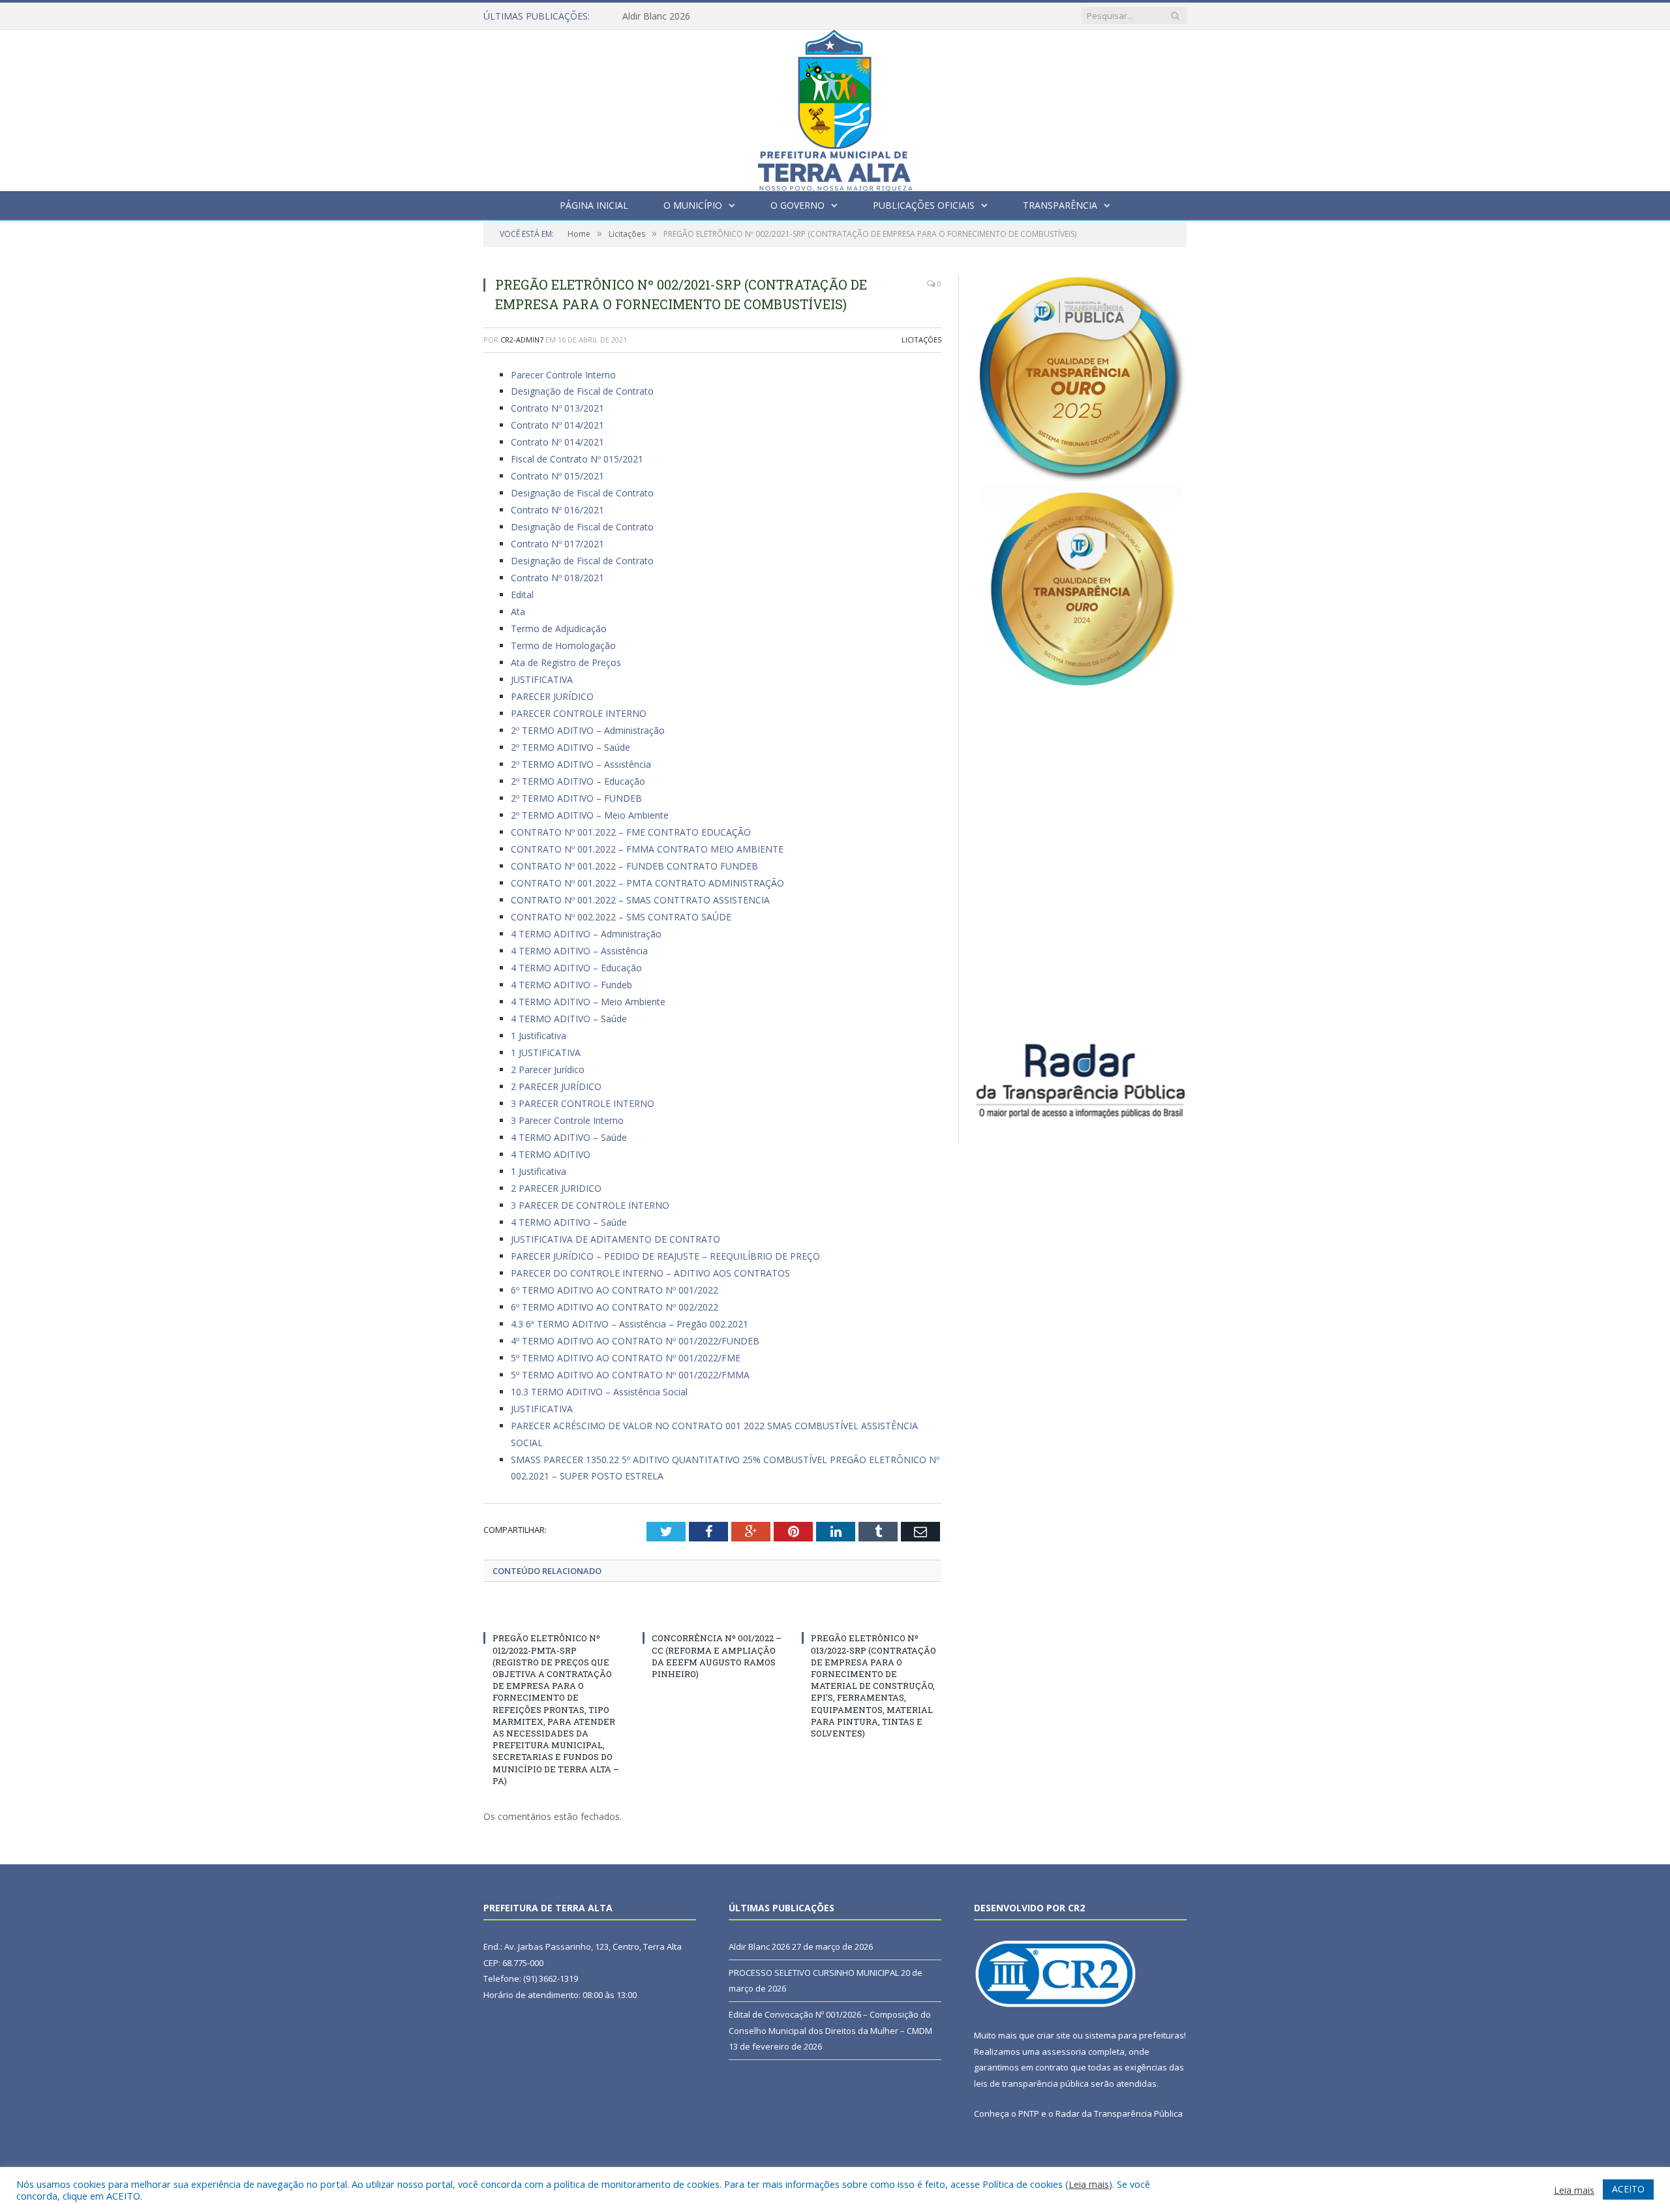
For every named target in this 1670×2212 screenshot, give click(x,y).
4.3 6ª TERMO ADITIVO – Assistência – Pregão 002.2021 (630, 1324)
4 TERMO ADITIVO (551, 1154)
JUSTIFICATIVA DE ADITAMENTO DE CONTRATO (615, 1239)
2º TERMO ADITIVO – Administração (588, 730)
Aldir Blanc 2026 (759, 1947)
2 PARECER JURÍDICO (556, 1086)
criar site (1054, 2035)
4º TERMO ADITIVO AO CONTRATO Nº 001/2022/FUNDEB (635, 1341)
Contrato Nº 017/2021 (557, 544)
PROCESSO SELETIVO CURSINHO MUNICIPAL (720, 16)
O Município (693, 205)
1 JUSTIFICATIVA (546, 1053)
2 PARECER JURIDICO (556, 1188)
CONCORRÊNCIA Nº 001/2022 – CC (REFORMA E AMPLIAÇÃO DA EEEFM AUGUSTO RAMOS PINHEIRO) (717, 1656)
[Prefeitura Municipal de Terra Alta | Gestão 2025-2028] (835, 107)
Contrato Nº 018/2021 (557, 578)
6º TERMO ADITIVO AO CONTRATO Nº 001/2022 (615, 1290)
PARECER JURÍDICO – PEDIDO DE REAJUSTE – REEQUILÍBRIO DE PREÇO (665, 1256)
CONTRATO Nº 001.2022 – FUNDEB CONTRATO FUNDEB (634, 866)
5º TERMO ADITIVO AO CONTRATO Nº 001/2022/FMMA (630, 1375)
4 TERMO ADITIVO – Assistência (579, 951)
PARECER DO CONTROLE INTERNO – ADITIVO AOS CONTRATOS (650, 1273)
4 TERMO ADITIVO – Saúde (569, 1019)
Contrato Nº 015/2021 (557, 476)
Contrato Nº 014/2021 (557, 425)
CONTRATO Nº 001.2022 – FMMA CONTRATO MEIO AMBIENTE (647, 849)
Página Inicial (594, 205)
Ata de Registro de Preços (566, 662)
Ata (518, 612)
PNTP (1029, 2114)
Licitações (921, 340)
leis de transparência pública (1031, 2083)
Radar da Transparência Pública (1119, 2114)
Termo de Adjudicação (559, 629)
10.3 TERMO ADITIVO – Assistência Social (599, 1392)
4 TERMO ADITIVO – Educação (576, 968)
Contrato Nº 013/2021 (557, 408)
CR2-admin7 (522, 340)
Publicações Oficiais (924, 205)
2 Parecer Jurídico (548, 1069)
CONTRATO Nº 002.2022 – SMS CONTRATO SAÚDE (621, 917)
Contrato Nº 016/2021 (557, 510)
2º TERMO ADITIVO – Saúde (570, 747)
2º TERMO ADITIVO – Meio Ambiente (590, 815)
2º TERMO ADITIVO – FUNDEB (576, 798)
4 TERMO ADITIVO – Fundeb (571, 985)
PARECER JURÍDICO (552, 696)
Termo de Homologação (563, 645)
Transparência (1060, 205)
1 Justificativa (539, 1036)
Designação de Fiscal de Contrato (582, 391)
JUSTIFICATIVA (542, 679)
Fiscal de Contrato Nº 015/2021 (577, 459)
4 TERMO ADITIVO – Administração (586, 934)
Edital (522, 595)
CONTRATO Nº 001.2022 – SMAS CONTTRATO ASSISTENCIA (640, 900)
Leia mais (1089, 2184)
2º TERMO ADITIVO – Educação (578, 781)
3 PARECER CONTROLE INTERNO (583, 1103)
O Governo (797, 205)
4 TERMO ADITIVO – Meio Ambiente (588, 1002)
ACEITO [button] (1628, 2189)
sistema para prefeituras (1134, 2035)
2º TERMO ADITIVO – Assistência (581, 764)
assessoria (1064, 2052)
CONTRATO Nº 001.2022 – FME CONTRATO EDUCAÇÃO (631, 832)
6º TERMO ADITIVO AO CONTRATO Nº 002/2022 (615, 1307)
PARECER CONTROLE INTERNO (579, 713)
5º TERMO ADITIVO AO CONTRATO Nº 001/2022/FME (626, 1358)
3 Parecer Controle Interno (567, 1120)
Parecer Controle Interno (563, 375)
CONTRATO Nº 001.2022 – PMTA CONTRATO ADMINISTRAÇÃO (647, 883)
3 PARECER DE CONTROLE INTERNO (590, 1205)
